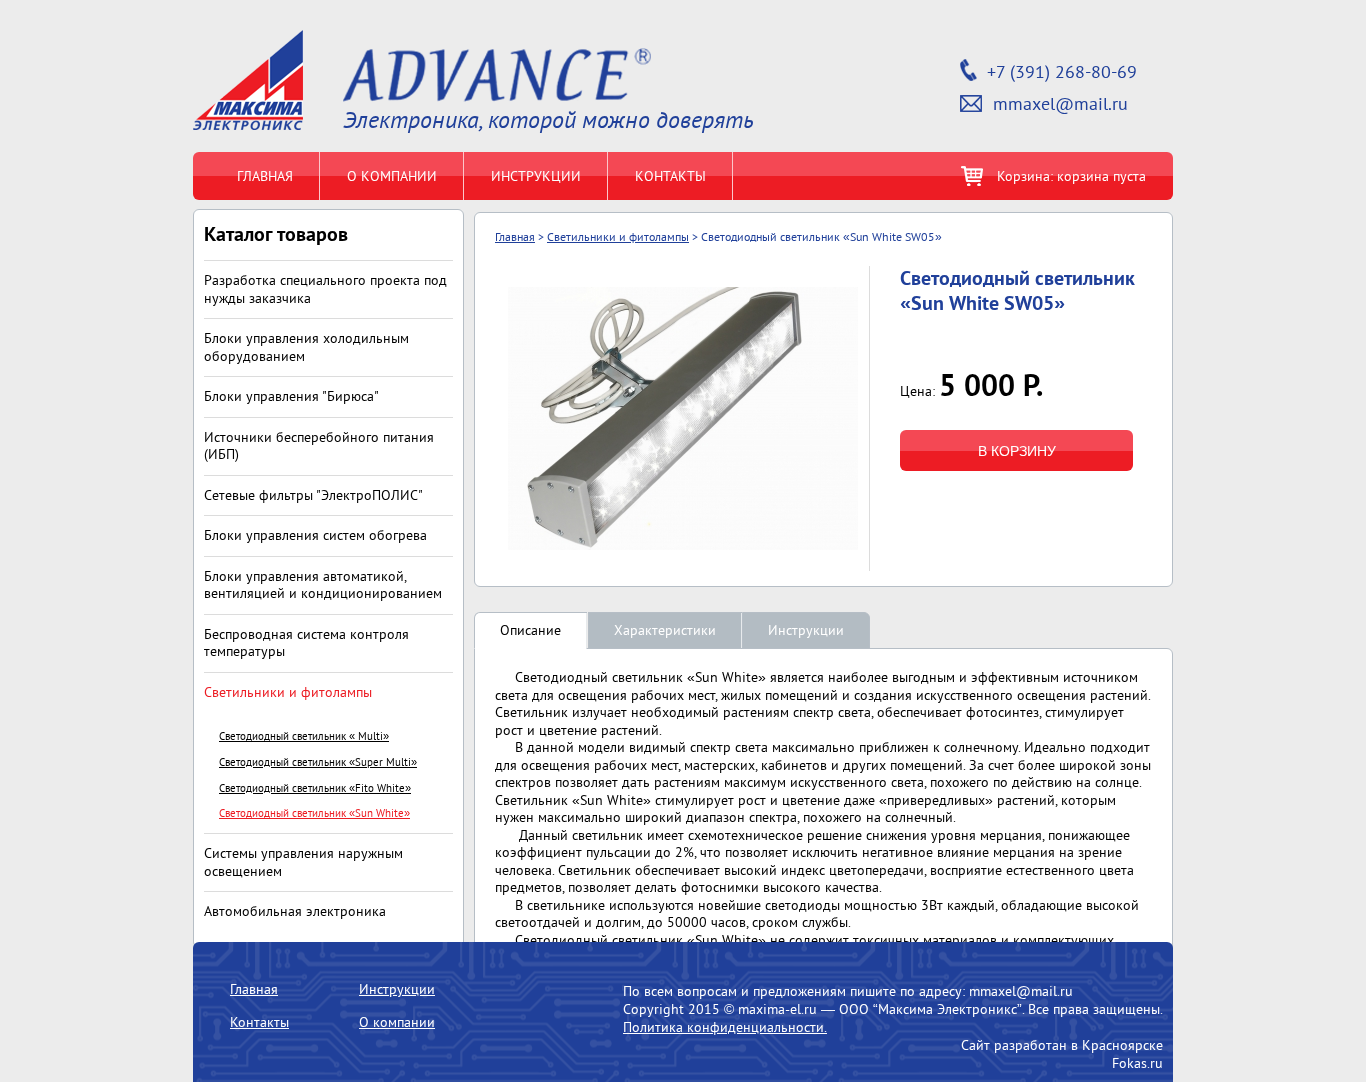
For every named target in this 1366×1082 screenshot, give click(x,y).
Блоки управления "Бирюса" (291, 396)
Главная (265, 176)
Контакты (670, 176)
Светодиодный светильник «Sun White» (314, 813)
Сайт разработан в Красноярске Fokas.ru (1062, 1054)
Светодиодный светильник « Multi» (304, 736)
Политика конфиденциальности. (725, 1027)
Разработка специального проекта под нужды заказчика (325, 289)
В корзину (1017, 451)
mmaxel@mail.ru (1060, 104)
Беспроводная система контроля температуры (306, 643)
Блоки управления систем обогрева (315, 535)
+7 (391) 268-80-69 (1062, 72)
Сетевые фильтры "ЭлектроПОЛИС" (313, 495)
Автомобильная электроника (295, 911)
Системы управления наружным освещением (303, 862)
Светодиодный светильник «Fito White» (315, 788)
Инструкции (536, 176)
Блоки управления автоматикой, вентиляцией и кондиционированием (323, 585)
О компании (392, 176)
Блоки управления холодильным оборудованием (306, 347)
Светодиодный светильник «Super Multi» (318, 762)
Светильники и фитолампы (288, 692)
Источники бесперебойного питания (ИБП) (319, 446)
